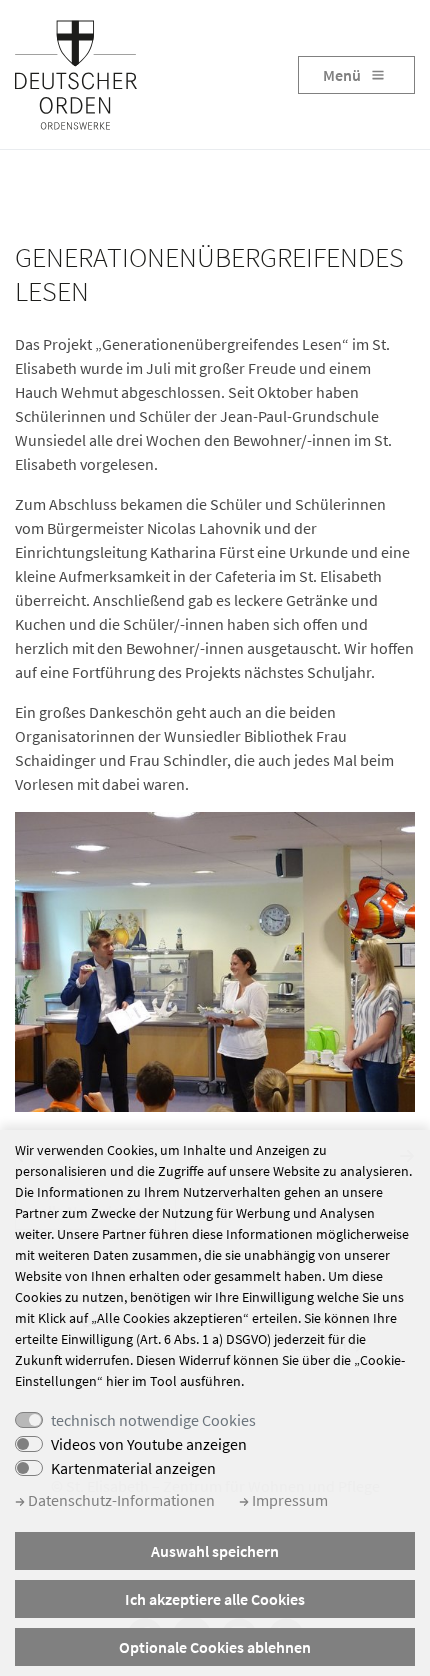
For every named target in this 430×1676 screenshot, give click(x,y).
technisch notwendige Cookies (153, 1420)
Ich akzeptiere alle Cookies (215, 1599)
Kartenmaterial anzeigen (133, 1468)
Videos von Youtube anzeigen (149, 1444)
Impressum (288, 1500)
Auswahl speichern (215, 1551)
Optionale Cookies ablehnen (215, 1647)
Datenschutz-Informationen (120, 1500)
